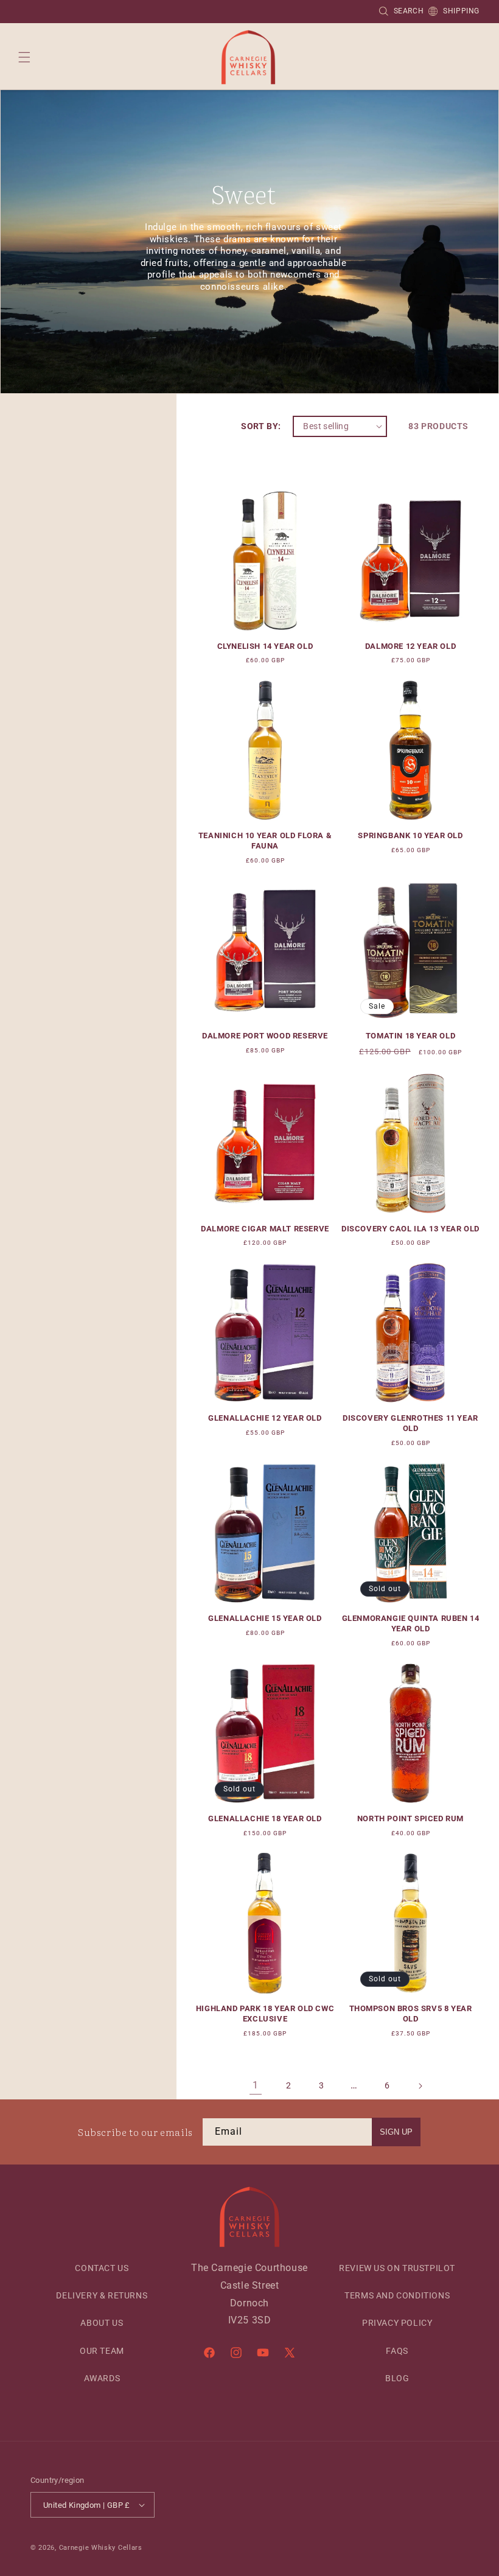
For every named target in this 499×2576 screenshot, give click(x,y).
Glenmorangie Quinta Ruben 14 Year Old (411, 1623)
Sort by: (261, 426)
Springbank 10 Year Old (410, 835)
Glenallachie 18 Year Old (265, 1818)
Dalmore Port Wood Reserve (265, 1036)
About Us (102, 2323)
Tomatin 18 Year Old (410, 1036)
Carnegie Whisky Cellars (101, 2548)
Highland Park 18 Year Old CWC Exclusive (265, 2014)
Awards (102, 2378)
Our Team (102, 2351)
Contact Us (102, 2268)
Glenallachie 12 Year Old (265, 1418)
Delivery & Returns (102, 2295)
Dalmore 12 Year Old (410, 646)
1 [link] (256, 2085)
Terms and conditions (397, 2295)
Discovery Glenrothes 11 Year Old (410, 1423)
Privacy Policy (397, 2323)
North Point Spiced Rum (410, 1818)
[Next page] (420, 2086)
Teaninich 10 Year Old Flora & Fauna (265, 841)
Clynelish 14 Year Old (265, 646)
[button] (24, 57)
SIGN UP (396, 2132)
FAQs (397, 2351)
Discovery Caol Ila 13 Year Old (410, 1229)
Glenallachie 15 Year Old (265, 1618)
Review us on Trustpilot (397, 2268)
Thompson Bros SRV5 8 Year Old (411, 2014)
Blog (397, 2378)
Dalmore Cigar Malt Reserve (265, 1229)
